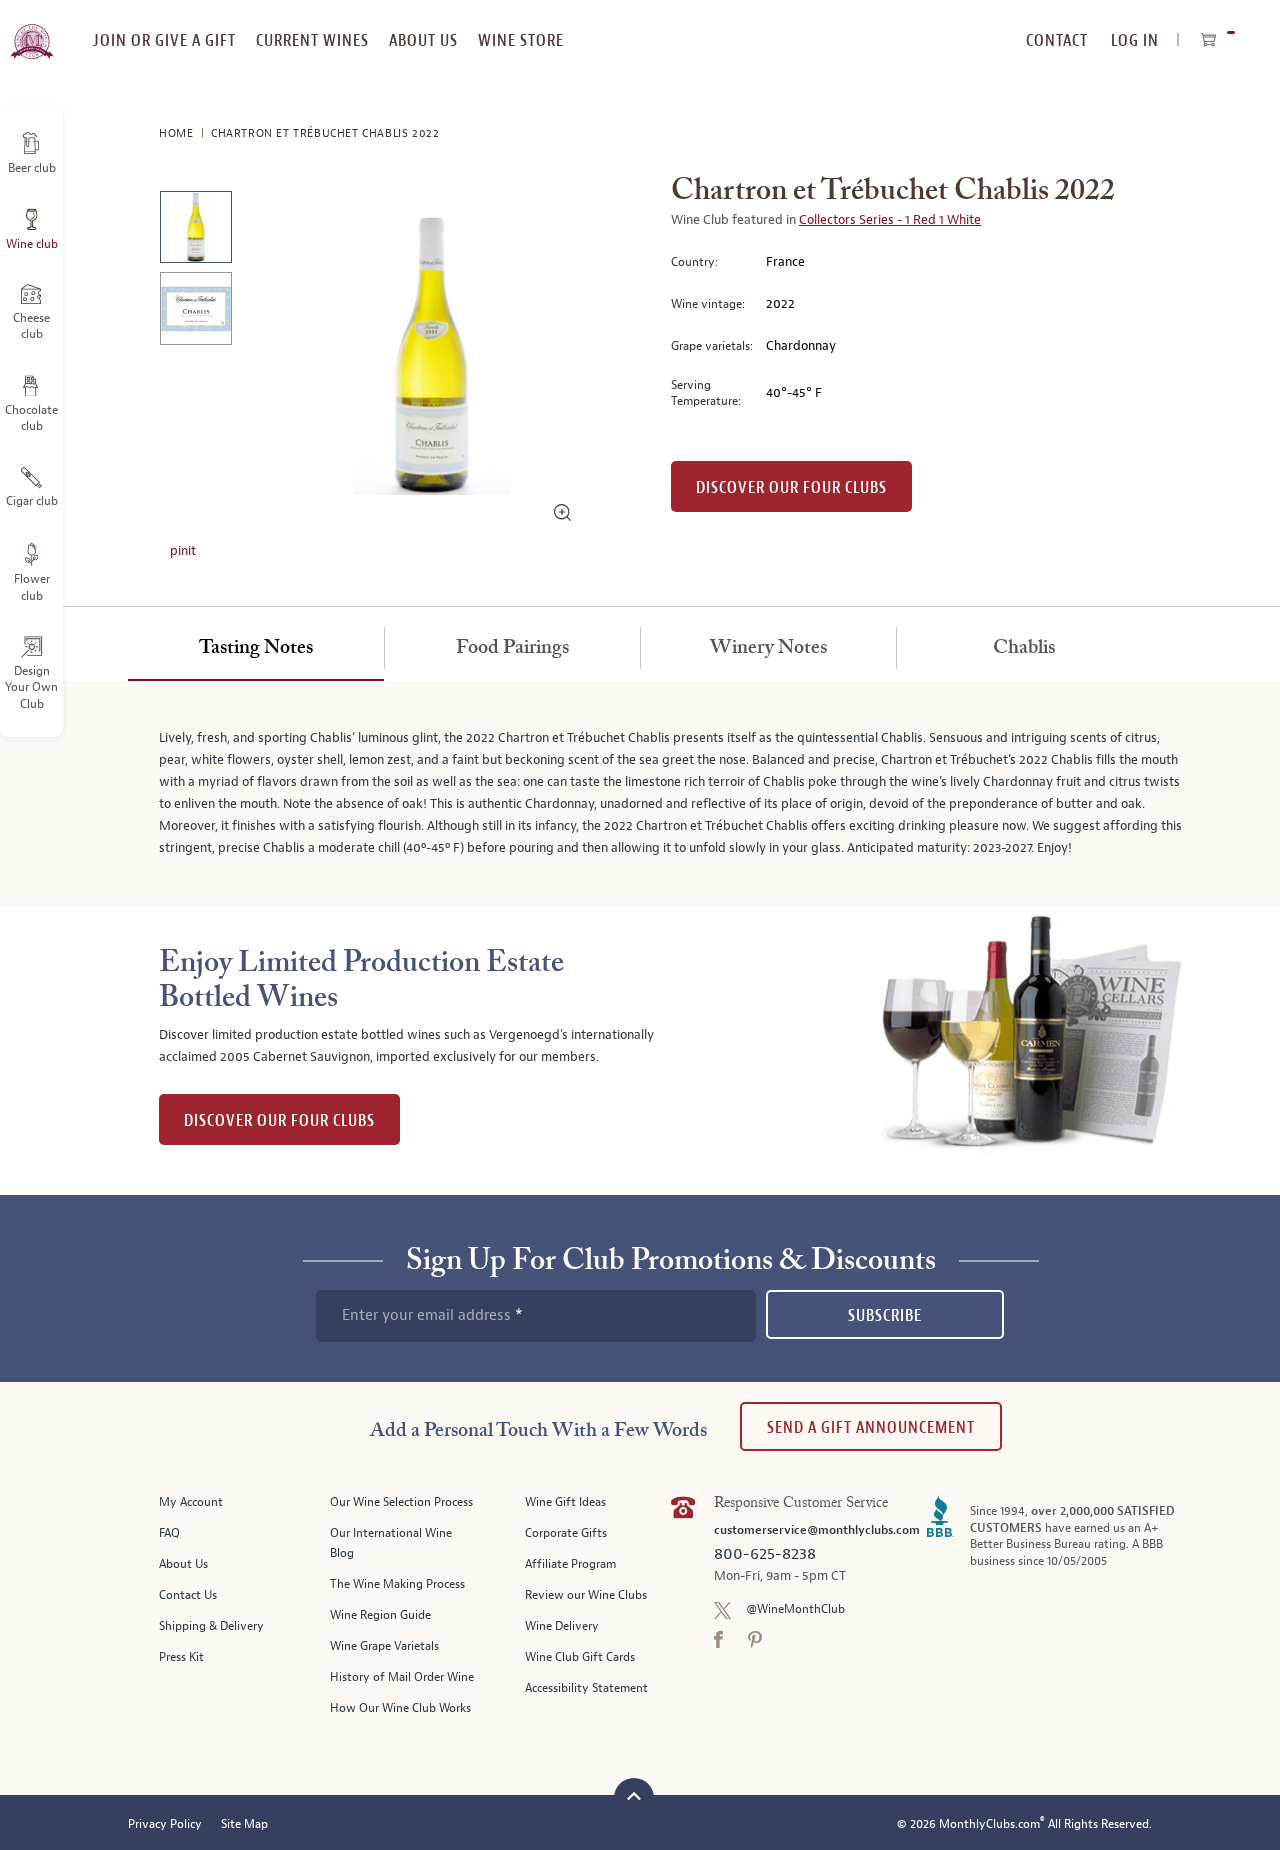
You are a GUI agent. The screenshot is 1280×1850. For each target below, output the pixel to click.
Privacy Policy (165, 1824)
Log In (1135, 40)
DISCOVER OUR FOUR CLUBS (279, 1120)
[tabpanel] (640, 794)
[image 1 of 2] (195, 230)
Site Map (244, 1824)
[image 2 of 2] (195, 311)
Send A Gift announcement (871, 1427)
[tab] (256, 649)
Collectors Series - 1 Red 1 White (890, 220)
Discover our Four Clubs (791, 487)
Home (178, 133)
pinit (183, 551)
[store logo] (31, 30)
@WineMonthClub (795, 1609)
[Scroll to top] (634, 1795)
